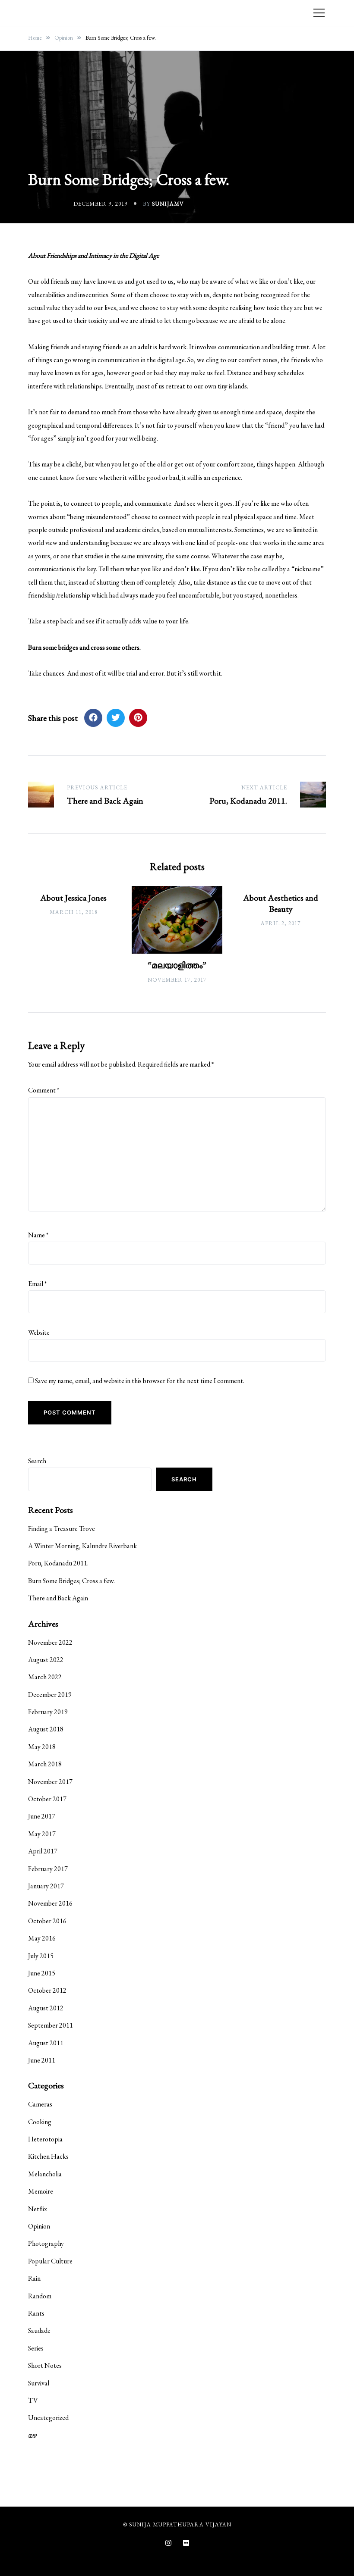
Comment (44, 1090)
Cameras (40, 2104)
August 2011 (46, 2043)
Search (37, 1461)
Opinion (39, 2226)
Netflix (38, 2209)
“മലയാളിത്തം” (177, 965)
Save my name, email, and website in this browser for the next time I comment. (140, 1381)
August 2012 (46, 2008)
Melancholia (45, 2174)
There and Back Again (58, 1598)
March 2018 (45, 1764)
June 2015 (42, 1973)
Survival (39, 2383)
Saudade (39, 2330)
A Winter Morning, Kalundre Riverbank (82, 1546)
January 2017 (46, 1886)
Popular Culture (50, 2261)
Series (36, 2348)
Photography (46, 2243)
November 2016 (50, 1903)
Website (39, 1332)
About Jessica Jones (73, 898)
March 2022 (45, 1677)
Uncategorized (48, 2418)
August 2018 (46, 1729)
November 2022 (50, 1642)
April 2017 (43, 1851)
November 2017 (50, 1782)
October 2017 (47, 1799)
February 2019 (48, 1712)
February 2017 (48, 1869)
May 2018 (42, 1747)
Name (38, 1235)
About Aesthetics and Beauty (281, 903)
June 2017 (42, 1816)
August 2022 (46, 1660)
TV (33, 2400)
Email (37, 1284)
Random (40, 2296)
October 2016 (47, 1921)
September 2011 (51, 2025)
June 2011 (42, 2060)
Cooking (40, 2122)
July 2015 (41, 1956)
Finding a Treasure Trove (62, 1529)
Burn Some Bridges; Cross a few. (71, 1581)
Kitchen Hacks (48, 2156)
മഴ (32, 2435)
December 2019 (50, 1695)
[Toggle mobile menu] (319, 13)
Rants (36, 2313)
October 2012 (47, 1990)
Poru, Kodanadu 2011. (58, 1563)
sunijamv (168, 204)
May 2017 (42, 1834)
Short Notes (45, 2365)
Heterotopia (45, 2139)
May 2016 (42, 1938)
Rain (34, 2278)
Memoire (41, 2191)
